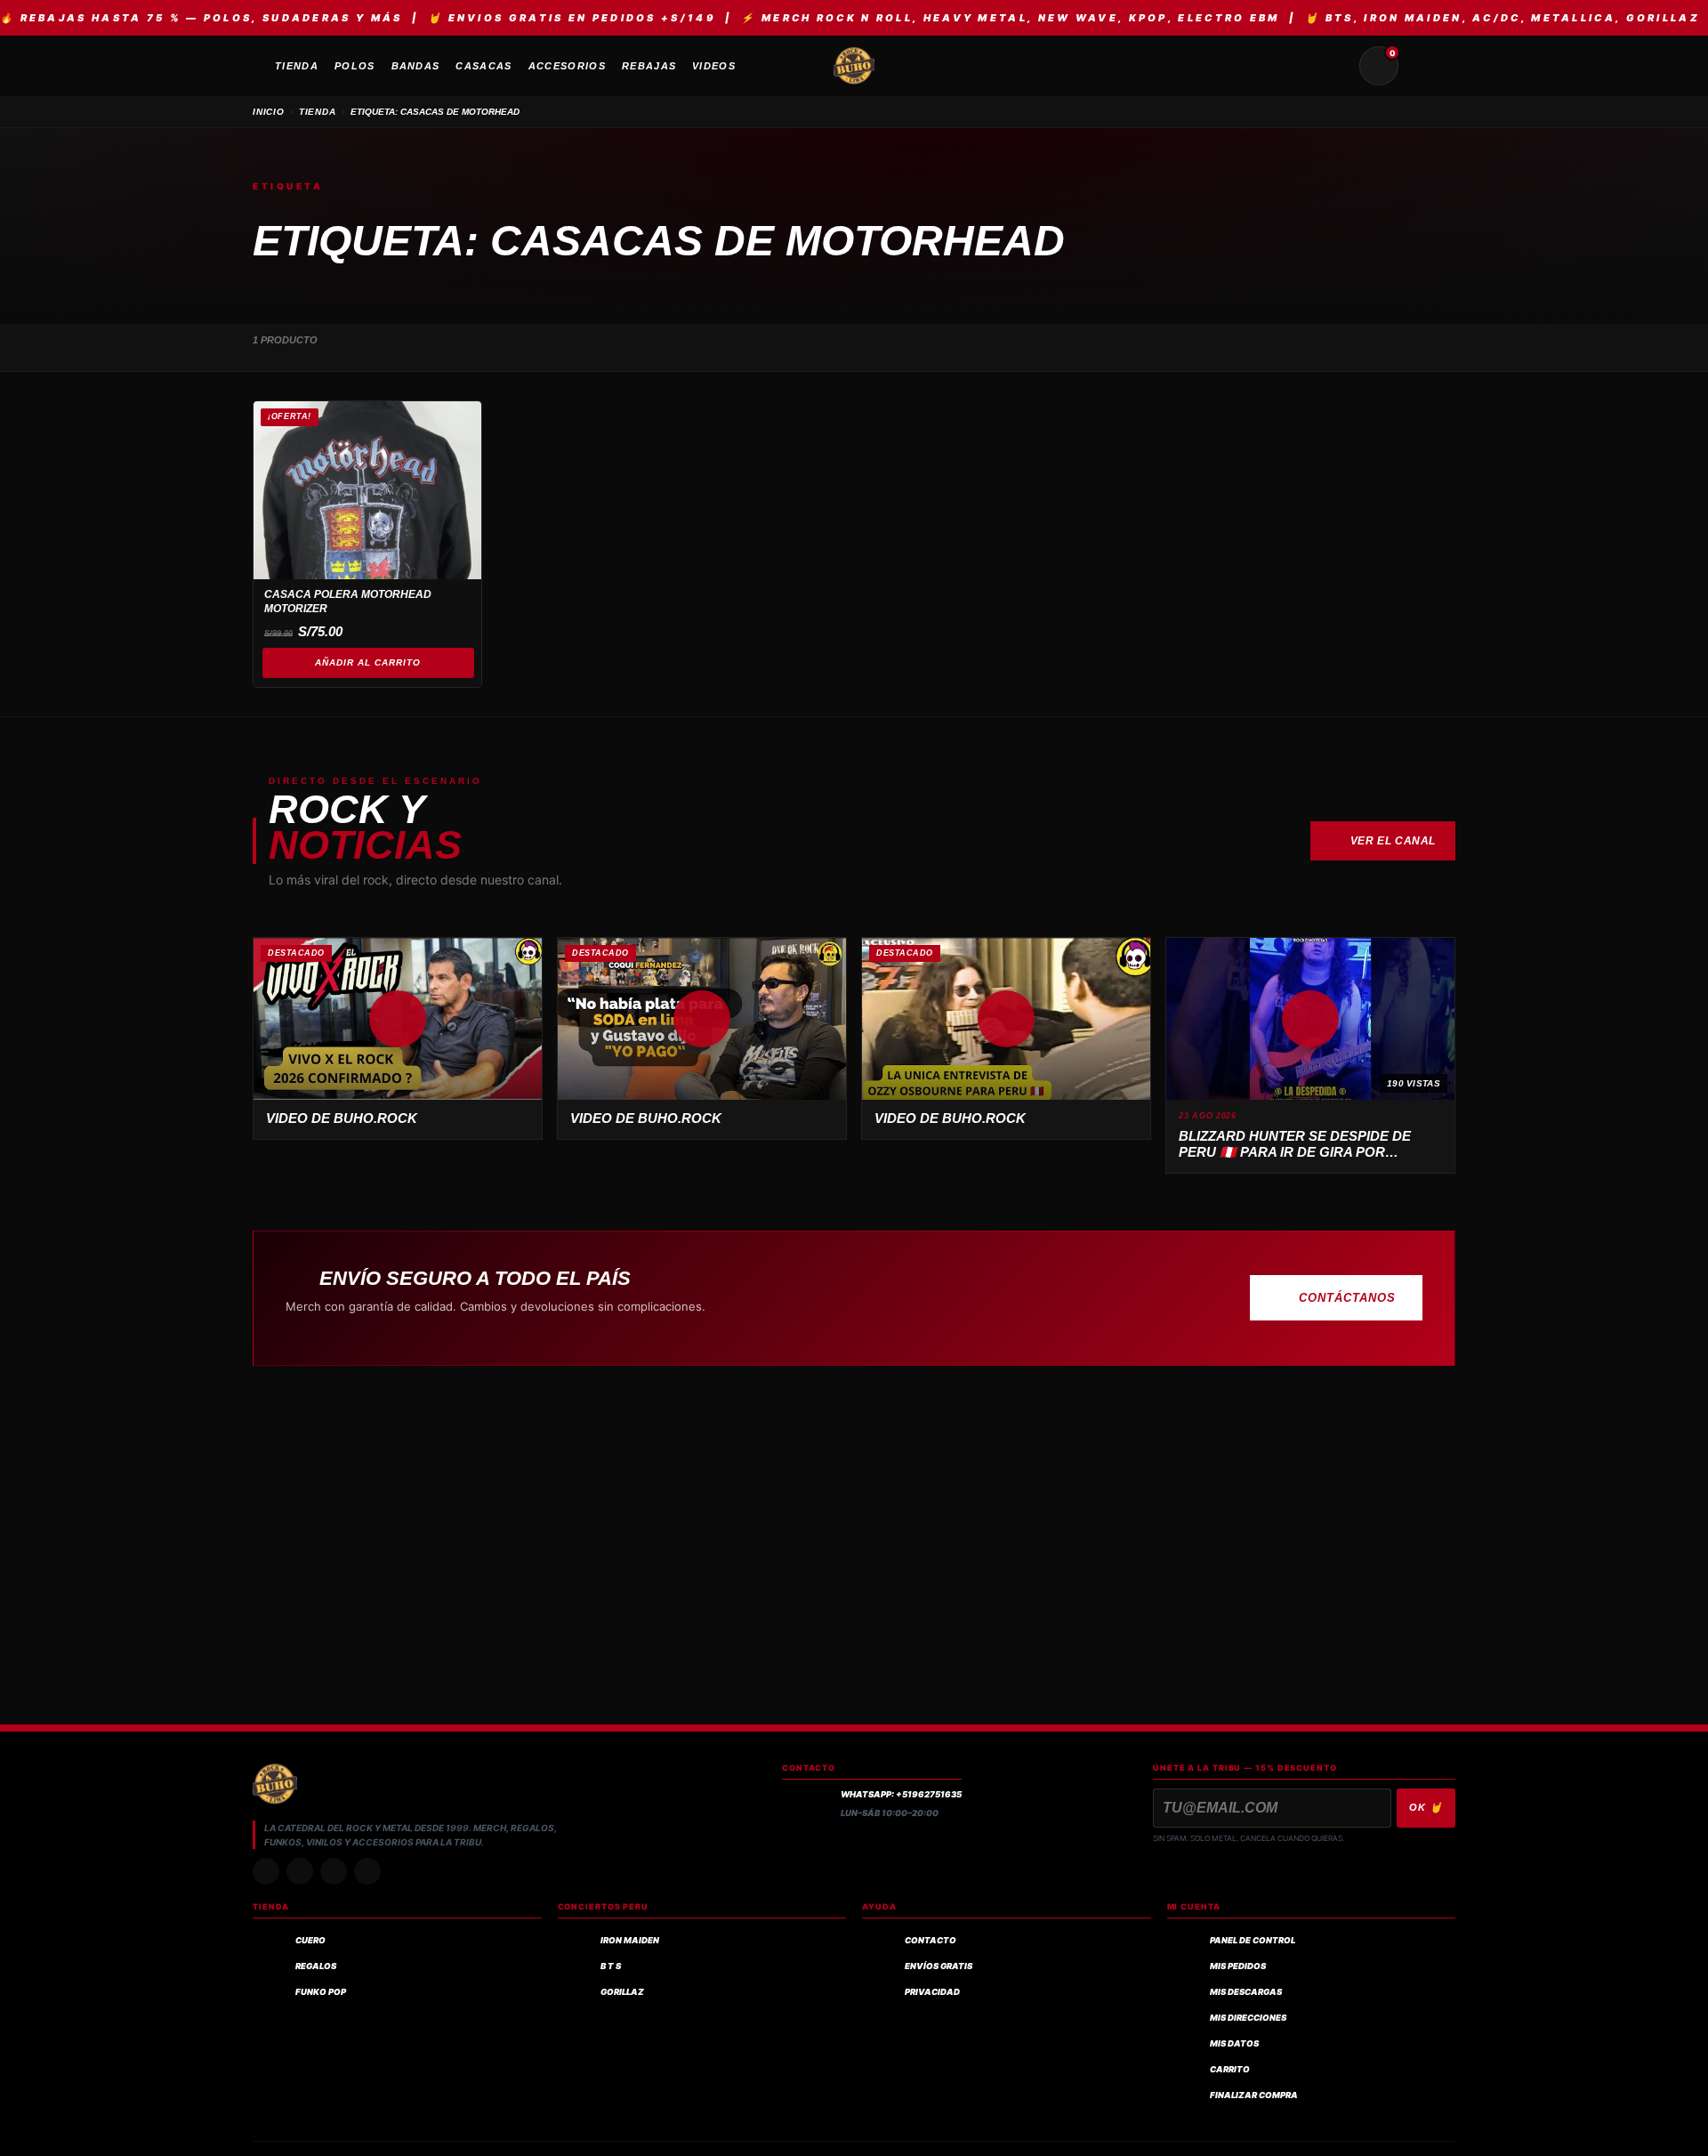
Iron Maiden (630, 1940)
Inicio (269, 112)
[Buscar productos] (1336, 66)
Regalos (316, 1966)
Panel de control (1253, 1940)
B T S (611, 1966)
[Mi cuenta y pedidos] (1422, 66)
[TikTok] (300, 1871)
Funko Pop (321, 1992)
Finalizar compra (1254, 2095)
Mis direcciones (1248, 2018)
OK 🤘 (1426, 1807)
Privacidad (932, 1992)
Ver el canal (1393, 841)
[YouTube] (367, 1871)
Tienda (318, 112)
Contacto (931, 1940)
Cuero (310, 1940)
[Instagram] (266, 1871)
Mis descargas (1246, 1992)
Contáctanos (1347, 1298)
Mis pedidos (1238, 1966)
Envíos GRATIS (939, 1966)
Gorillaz (622, 1992)
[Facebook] (334, 1871)
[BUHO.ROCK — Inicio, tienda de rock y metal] (854, 66)
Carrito (1230, 2069)
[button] (398, 1019)
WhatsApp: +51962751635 (901, 1794)
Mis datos (1234, 2043)
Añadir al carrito (368, 662)
